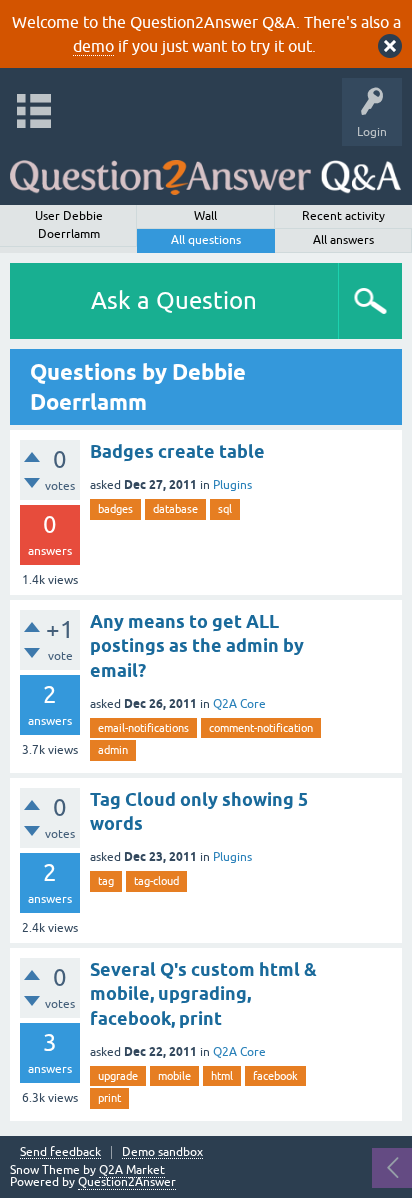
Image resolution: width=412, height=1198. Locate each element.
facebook (275, 1076)
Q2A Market (132, 1170)
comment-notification (261, 728)
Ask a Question (174, 300)
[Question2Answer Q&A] (205, 170)
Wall (205, 216)
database (175, 509)
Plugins (232, 485)
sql (225, 509)
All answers (343, 240)
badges (115, 509)
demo (93, 46)
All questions (206, 240)
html (222, 1076)
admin (113, 750)
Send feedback (60, 1152)
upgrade (118, 1076)
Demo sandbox (162, 1152)
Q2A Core (239, 704)
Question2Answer (127, 1182)
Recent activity (343, 216)
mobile (174, 1076)
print (109, 1098)
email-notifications (143, 728)
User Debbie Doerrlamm (69, 225)
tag (106, 881)
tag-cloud (156, 881)
